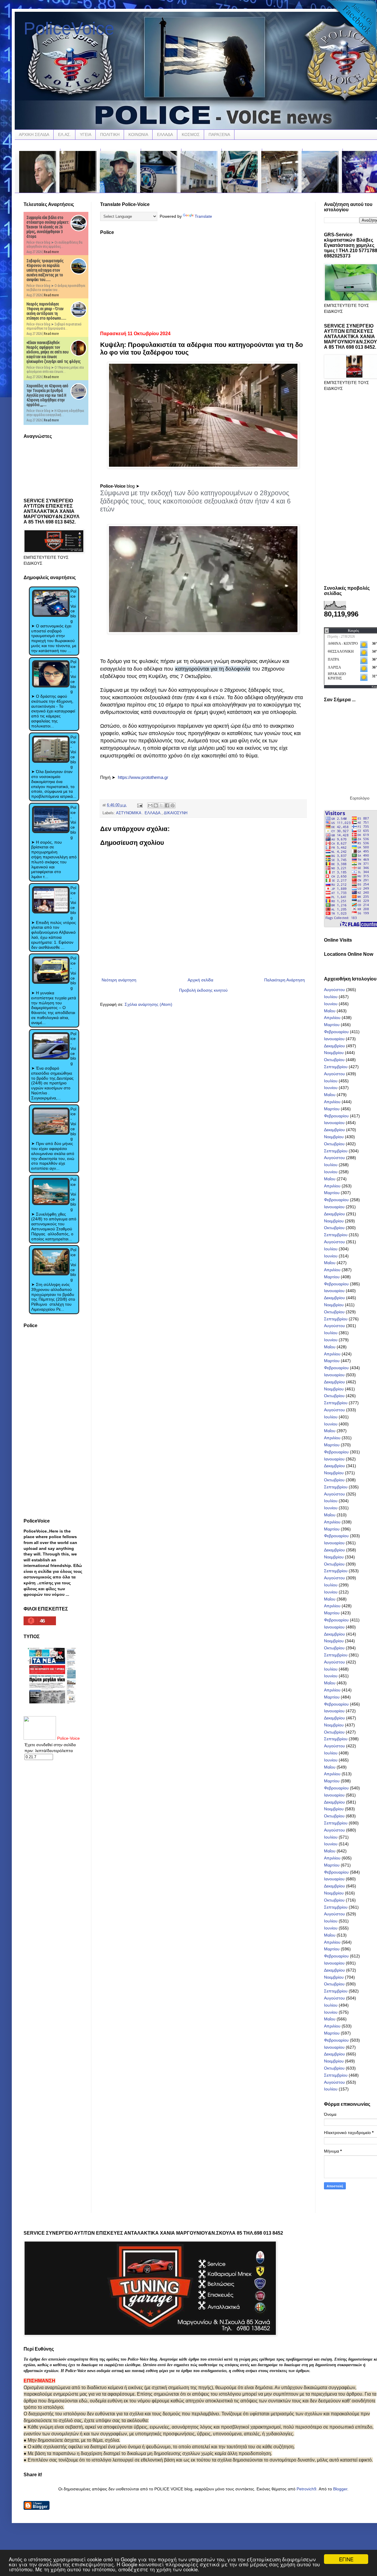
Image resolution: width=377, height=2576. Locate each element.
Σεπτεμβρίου (336, 1067)
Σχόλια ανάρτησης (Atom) (148, 1004)
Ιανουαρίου (334, 1039)
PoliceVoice (69, 28)
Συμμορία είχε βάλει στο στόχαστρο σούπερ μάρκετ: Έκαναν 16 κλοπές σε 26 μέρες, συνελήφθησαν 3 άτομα (48, 227)
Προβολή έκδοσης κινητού (203, 990)
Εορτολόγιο (360, 798)
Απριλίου (332, 1018)
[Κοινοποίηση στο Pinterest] (173, 805)
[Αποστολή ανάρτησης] (140, 805)
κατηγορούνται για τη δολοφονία (213, 669)
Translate (203, 216)
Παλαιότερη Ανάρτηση (285, 980)
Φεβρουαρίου (336, 1032)
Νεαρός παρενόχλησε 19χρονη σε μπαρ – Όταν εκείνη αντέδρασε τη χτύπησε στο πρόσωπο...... (46, 311)
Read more (51, 252)
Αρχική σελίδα (200, 980)
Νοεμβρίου (334, 1053)
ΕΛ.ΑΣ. (65, 134)
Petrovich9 (306, 2489)
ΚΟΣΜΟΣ (191, 134)
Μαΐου (330, 1011)
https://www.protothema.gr (143, 777)
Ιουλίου (331, 997)
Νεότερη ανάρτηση (119, 980)
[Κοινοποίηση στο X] (161, 805)
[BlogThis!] (156, 805)
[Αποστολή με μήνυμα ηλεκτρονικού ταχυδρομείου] (150, 805)
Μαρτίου (332, 1025)
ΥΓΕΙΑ (86, 134)
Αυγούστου (334, 990)
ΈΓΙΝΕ (346, 2559)
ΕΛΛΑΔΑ (165, 134)
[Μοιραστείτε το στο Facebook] (167, 805)
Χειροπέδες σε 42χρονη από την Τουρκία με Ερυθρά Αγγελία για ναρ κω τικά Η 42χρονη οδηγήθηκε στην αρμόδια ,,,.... (47, 395)
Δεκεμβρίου (334, 1046)
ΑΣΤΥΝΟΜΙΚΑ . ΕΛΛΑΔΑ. (139, 813)
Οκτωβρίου (334, 1060)
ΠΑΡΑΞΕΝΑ (219, 134)
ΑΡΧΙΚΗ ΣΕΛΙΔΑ (34, 134)
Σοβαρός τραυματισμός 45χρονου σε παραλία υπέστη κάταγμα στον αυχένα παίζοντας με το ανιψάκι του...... (45, 270)
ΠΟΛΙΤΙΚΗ (110, 134)
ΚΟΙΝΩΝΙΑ (138, 134)
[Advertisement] (203, 281)
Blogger (340, 2489)
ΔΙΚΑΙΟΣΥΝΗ (176, 813)
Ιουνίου (331, 1004)
